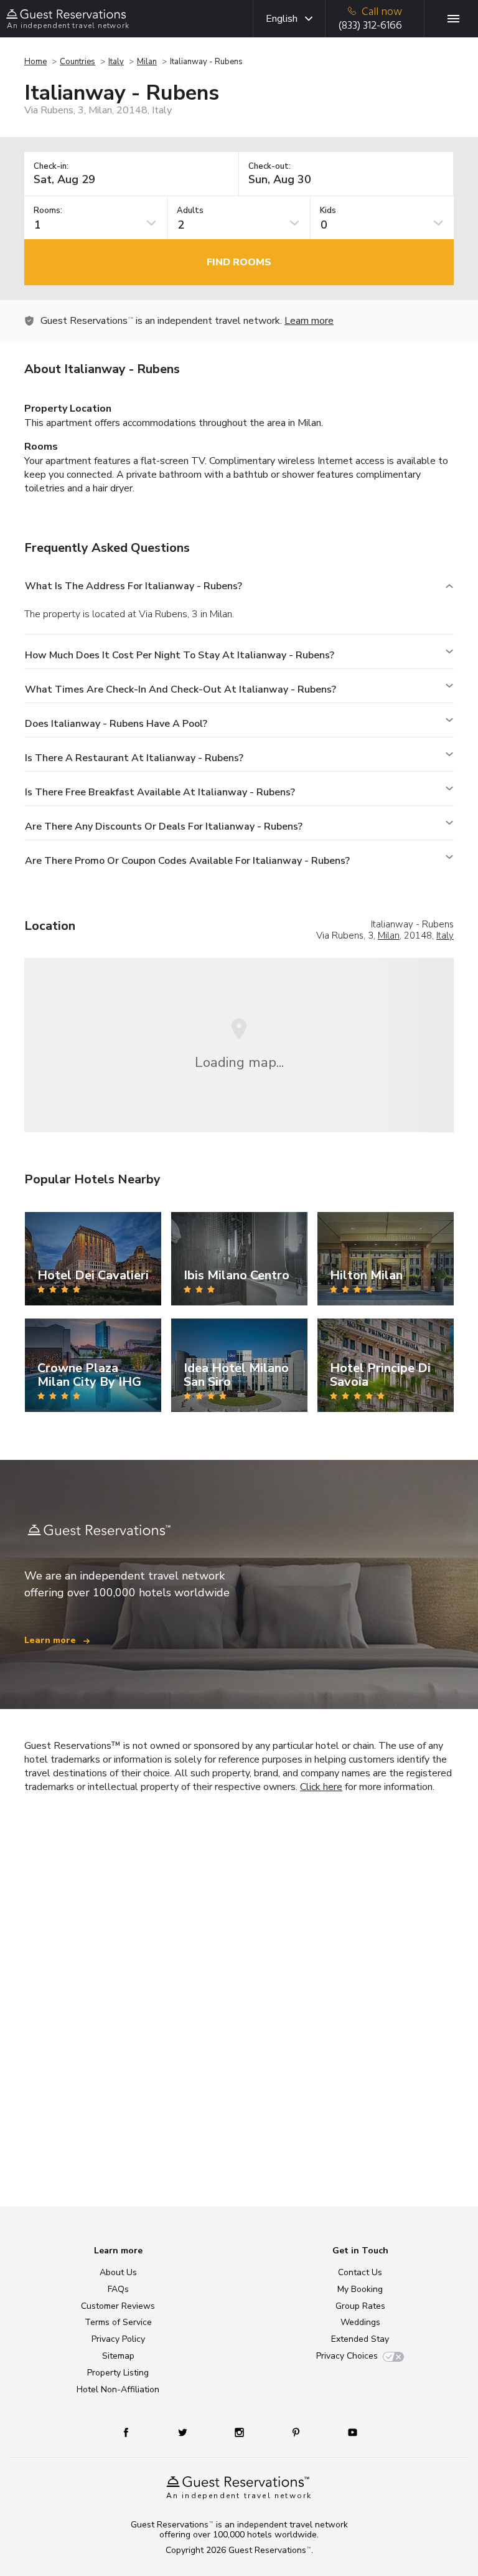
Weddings (360, 2322)
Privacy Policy (118, 2339)
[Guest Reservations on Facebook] (132, 2432)
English (282, 19)
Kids (328, 211)
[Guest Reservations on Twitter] (184, 2432)
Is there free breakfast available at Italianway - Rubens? (160, 792)
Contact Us (360, 2272)
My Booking (360, 2289)
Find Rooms (239, 262)
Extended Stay (360, 2339)
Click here (321, 1787)
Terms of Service (118, 2322)
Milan (147, 62)
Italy (116, 62)
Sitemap (118, 2356)
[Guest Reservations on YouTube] (348, 2432)
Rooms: (48, 211)
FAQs (118, 2289)
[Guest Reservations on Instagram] (241, 2432)
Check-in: (51, 167)
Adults (190, 211)
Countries (77, 62)
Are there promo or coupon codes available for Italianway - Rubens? (187, 861)
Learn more (309, 321)
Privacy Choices (347, 2356)
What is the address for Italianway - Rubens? (134, 586)
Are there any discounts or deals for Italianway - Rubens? (164, 826)
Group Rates (360, 2306)
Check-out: (269, 167)
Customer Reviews (118, 2306)
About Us (118, 2272)
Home (35, 62)
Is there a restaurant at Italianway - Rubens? (134, 758)
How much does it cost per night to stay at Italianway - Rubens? (180, 655)
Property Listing (118, 2373)
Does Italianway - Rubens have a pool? (116, 724)
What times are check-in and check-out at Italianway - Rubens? (180, 689)
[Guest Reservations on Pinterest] (297, 2432)
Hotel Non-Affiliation (118, 2389)
